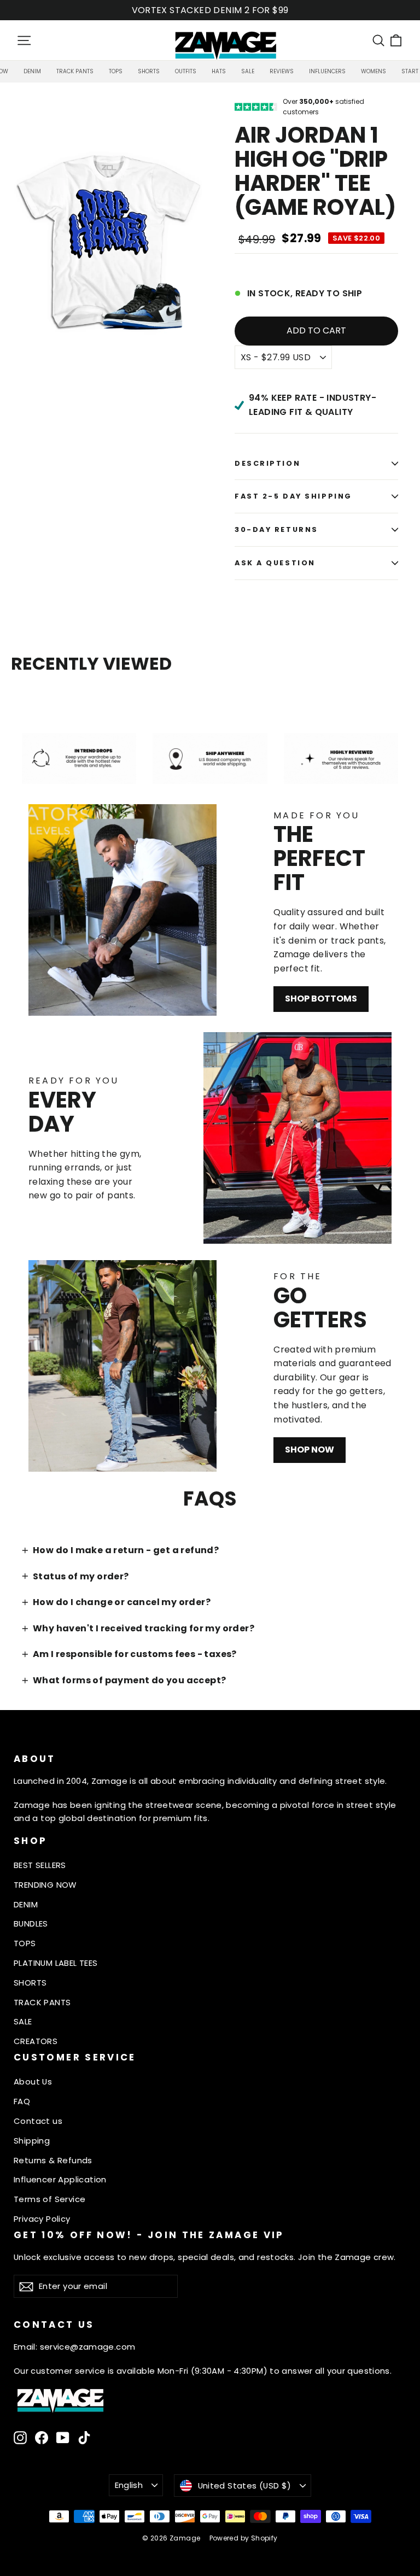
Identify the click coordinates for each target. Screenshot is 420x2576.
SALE (23, 2021)
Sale (248, 71)
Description (267, 463)
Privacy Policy (42, 2219)
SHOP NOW (310, 1450)
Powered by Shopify (244, 2538)
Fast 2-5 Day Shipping (293, 496)
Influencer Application (60, 2179)
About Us (33, 2082)
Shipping (32, 2141)
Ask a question (275, 563)
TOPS (25, 1943)
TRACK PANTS (42, 2002)
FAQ (22, 2101)
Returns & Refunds (53, 2160)
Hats (219, 71)
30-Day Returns (276, 529)
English (129, 2485)
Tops (116, 71)
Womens (374, 71)
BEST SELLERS (40, 1865)
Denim (32, 71)
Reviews (282, 71)
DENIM (26, 1904)
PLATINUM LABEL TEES (56, 1963)
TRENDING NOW (45, 1885)
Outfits (186, 71)
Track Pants (75, 71)
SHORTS (30, 1983)
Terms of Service (49, 2199)
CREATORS (36, 2041)
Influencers (327, 71)
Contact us (38, 2121)
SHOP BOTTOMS (321, 999)
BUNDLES (31, 1924)
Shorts (149, 71)
